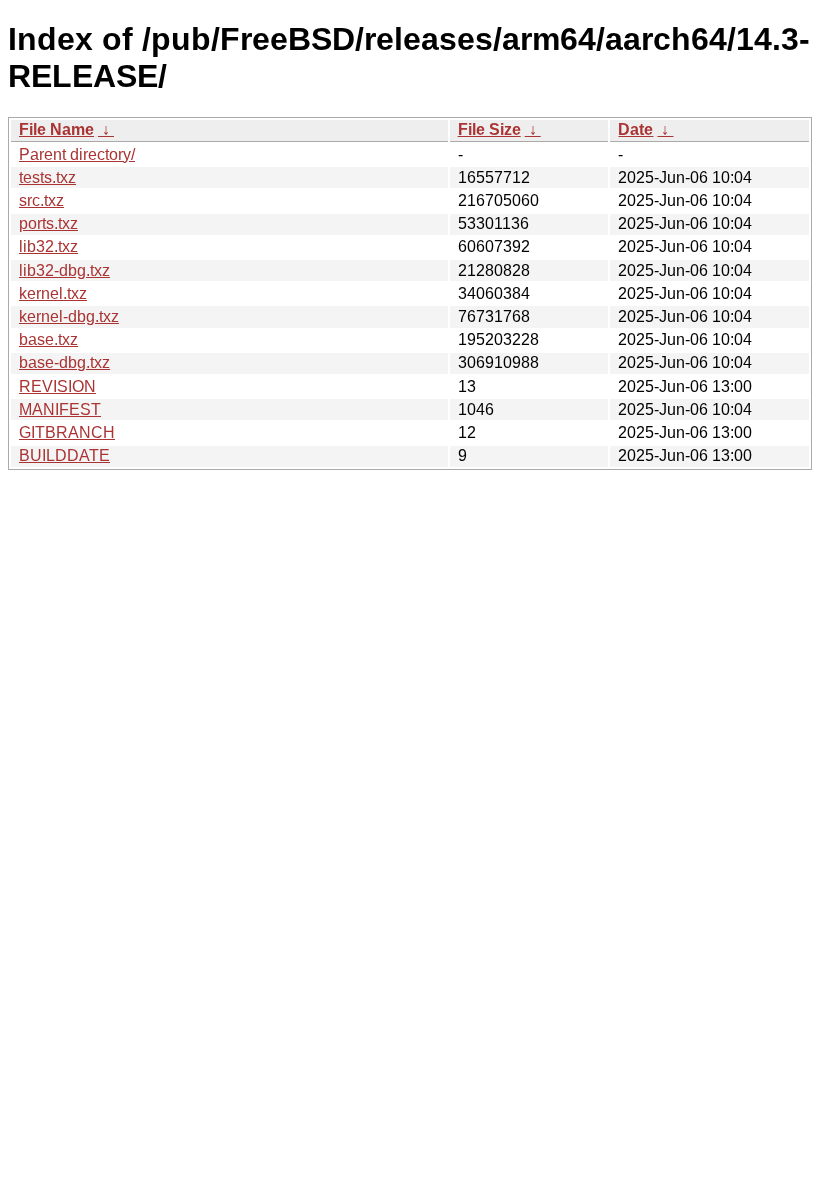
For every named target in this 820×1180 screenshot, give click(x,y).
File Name (56, 129)
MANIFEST (60, 409)
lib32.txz (48, 246)
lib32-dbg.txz (64, 270)
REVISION (57, 386)
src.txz (41, 200)
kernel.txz (53, 293)
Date (635, 129)
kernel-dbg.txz (69, 316)
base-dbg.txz (64, 362)
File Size (489, 129)
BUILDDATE (64, 455)
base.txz (48, 339)
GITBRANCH (67, 432)
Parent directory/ (77, 154)
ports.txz (48, 223)
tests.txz (47, 177)
